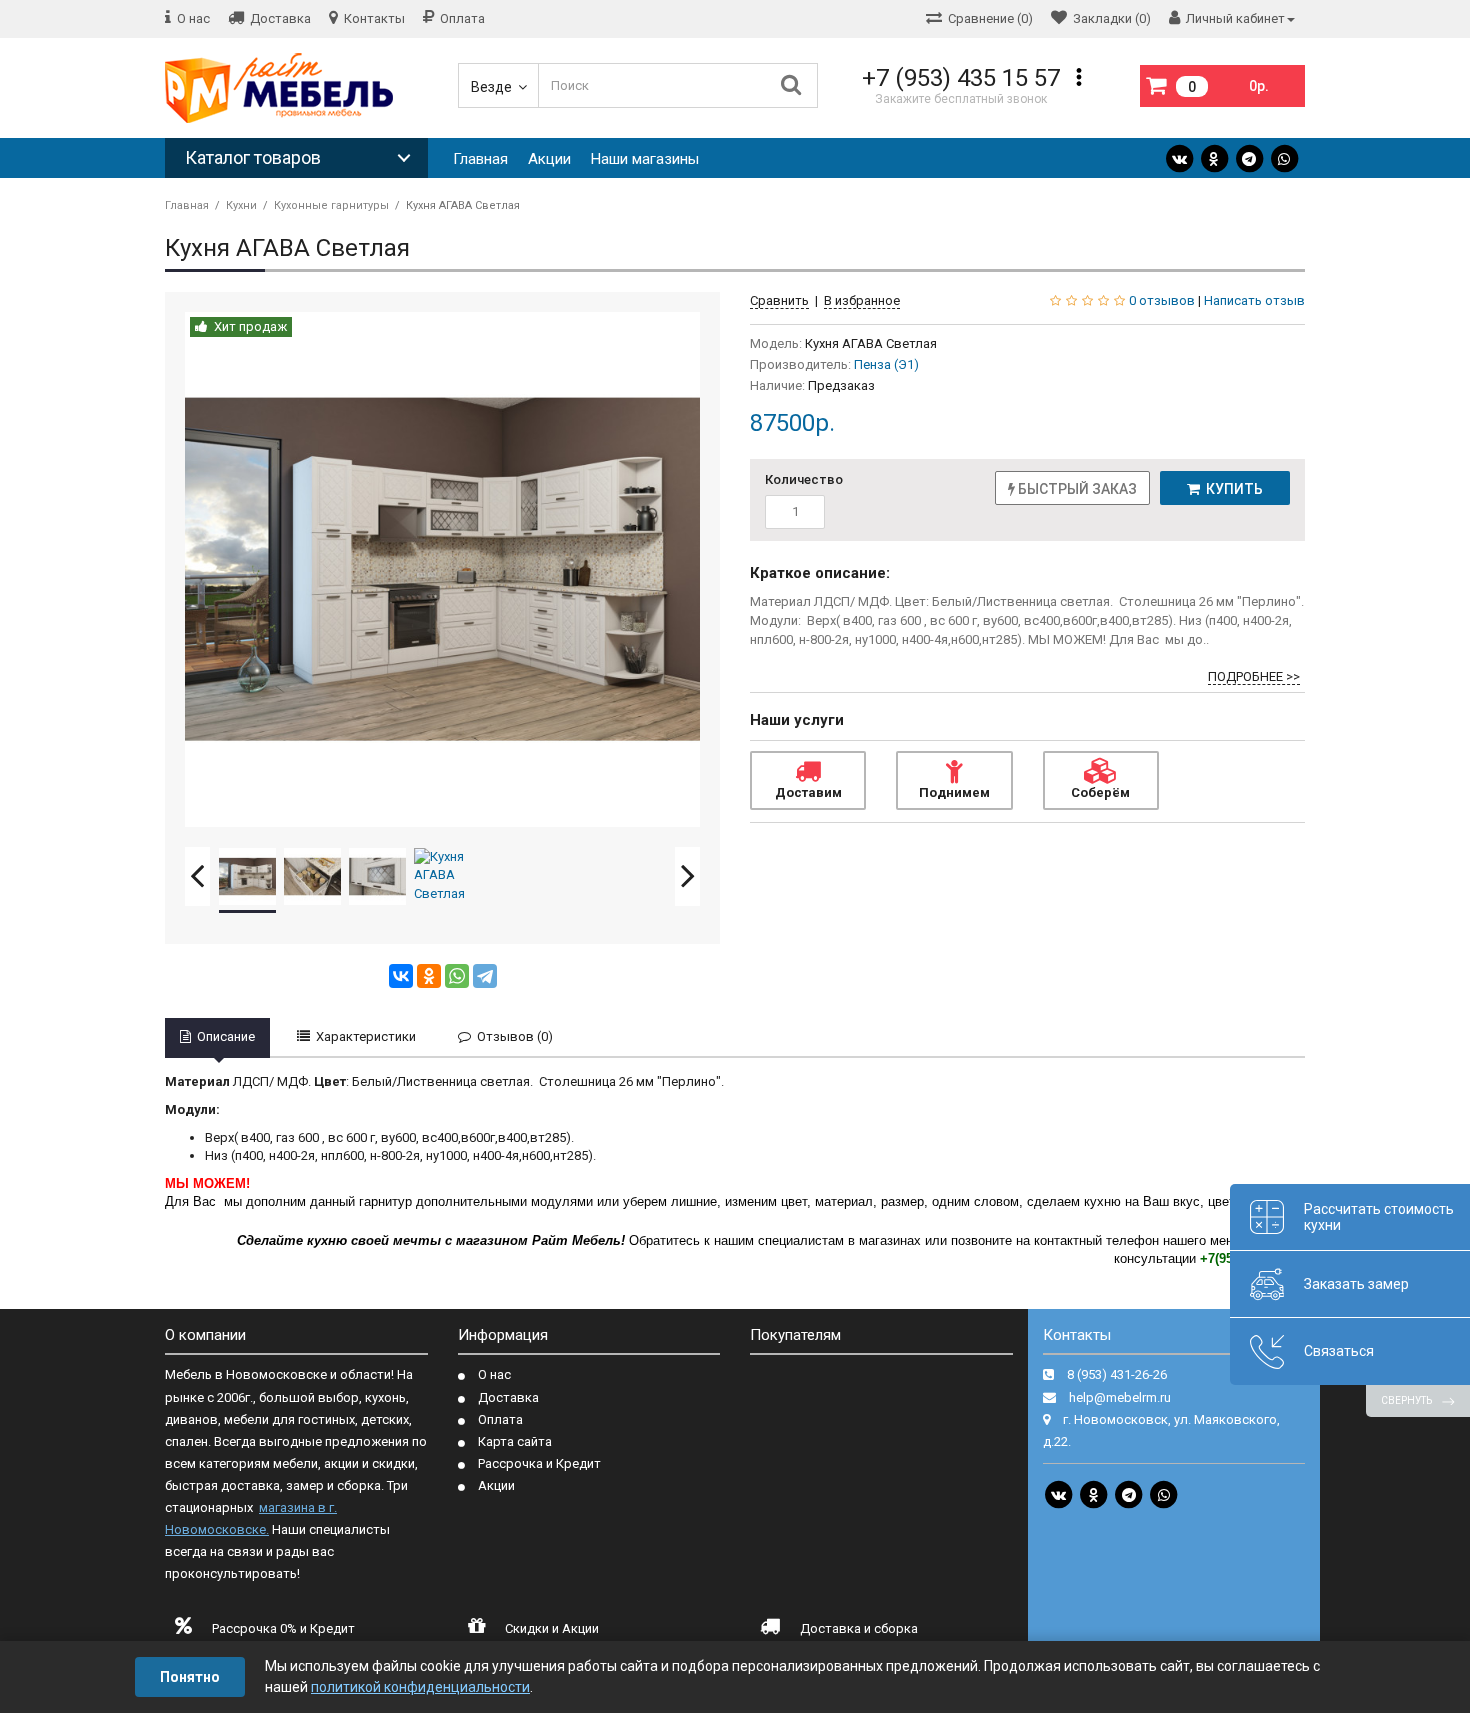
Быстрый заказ (1076, 489)
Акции (549, 159)
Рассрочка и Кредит (539, 1463)
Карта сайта (515, 1441)
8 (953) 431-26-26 (1117, 1374)
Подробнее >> (1254, 676)
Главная (480, 159)
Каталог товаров (253, 157)
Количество (804, 479)
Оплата (500, 1419)
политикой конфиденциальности (420, 1687)
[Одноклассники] (429, 976)
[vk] (1179, 159)
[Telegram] (1249, 159)
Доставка (508, 1397)
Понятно (190, 1677)
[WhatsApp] (1284, 159)
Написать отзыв (1254, 300)
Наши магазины (645, 159)
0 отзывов (1162, 300)
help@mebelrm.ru (1120, 1397)
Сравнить (779, 300)
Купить (1231, 489)
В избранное (862, 300)
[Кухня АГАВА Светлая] (442, 569)
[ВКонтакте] (401, 976)
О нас (494, 1374)
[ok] (1214, 159)
